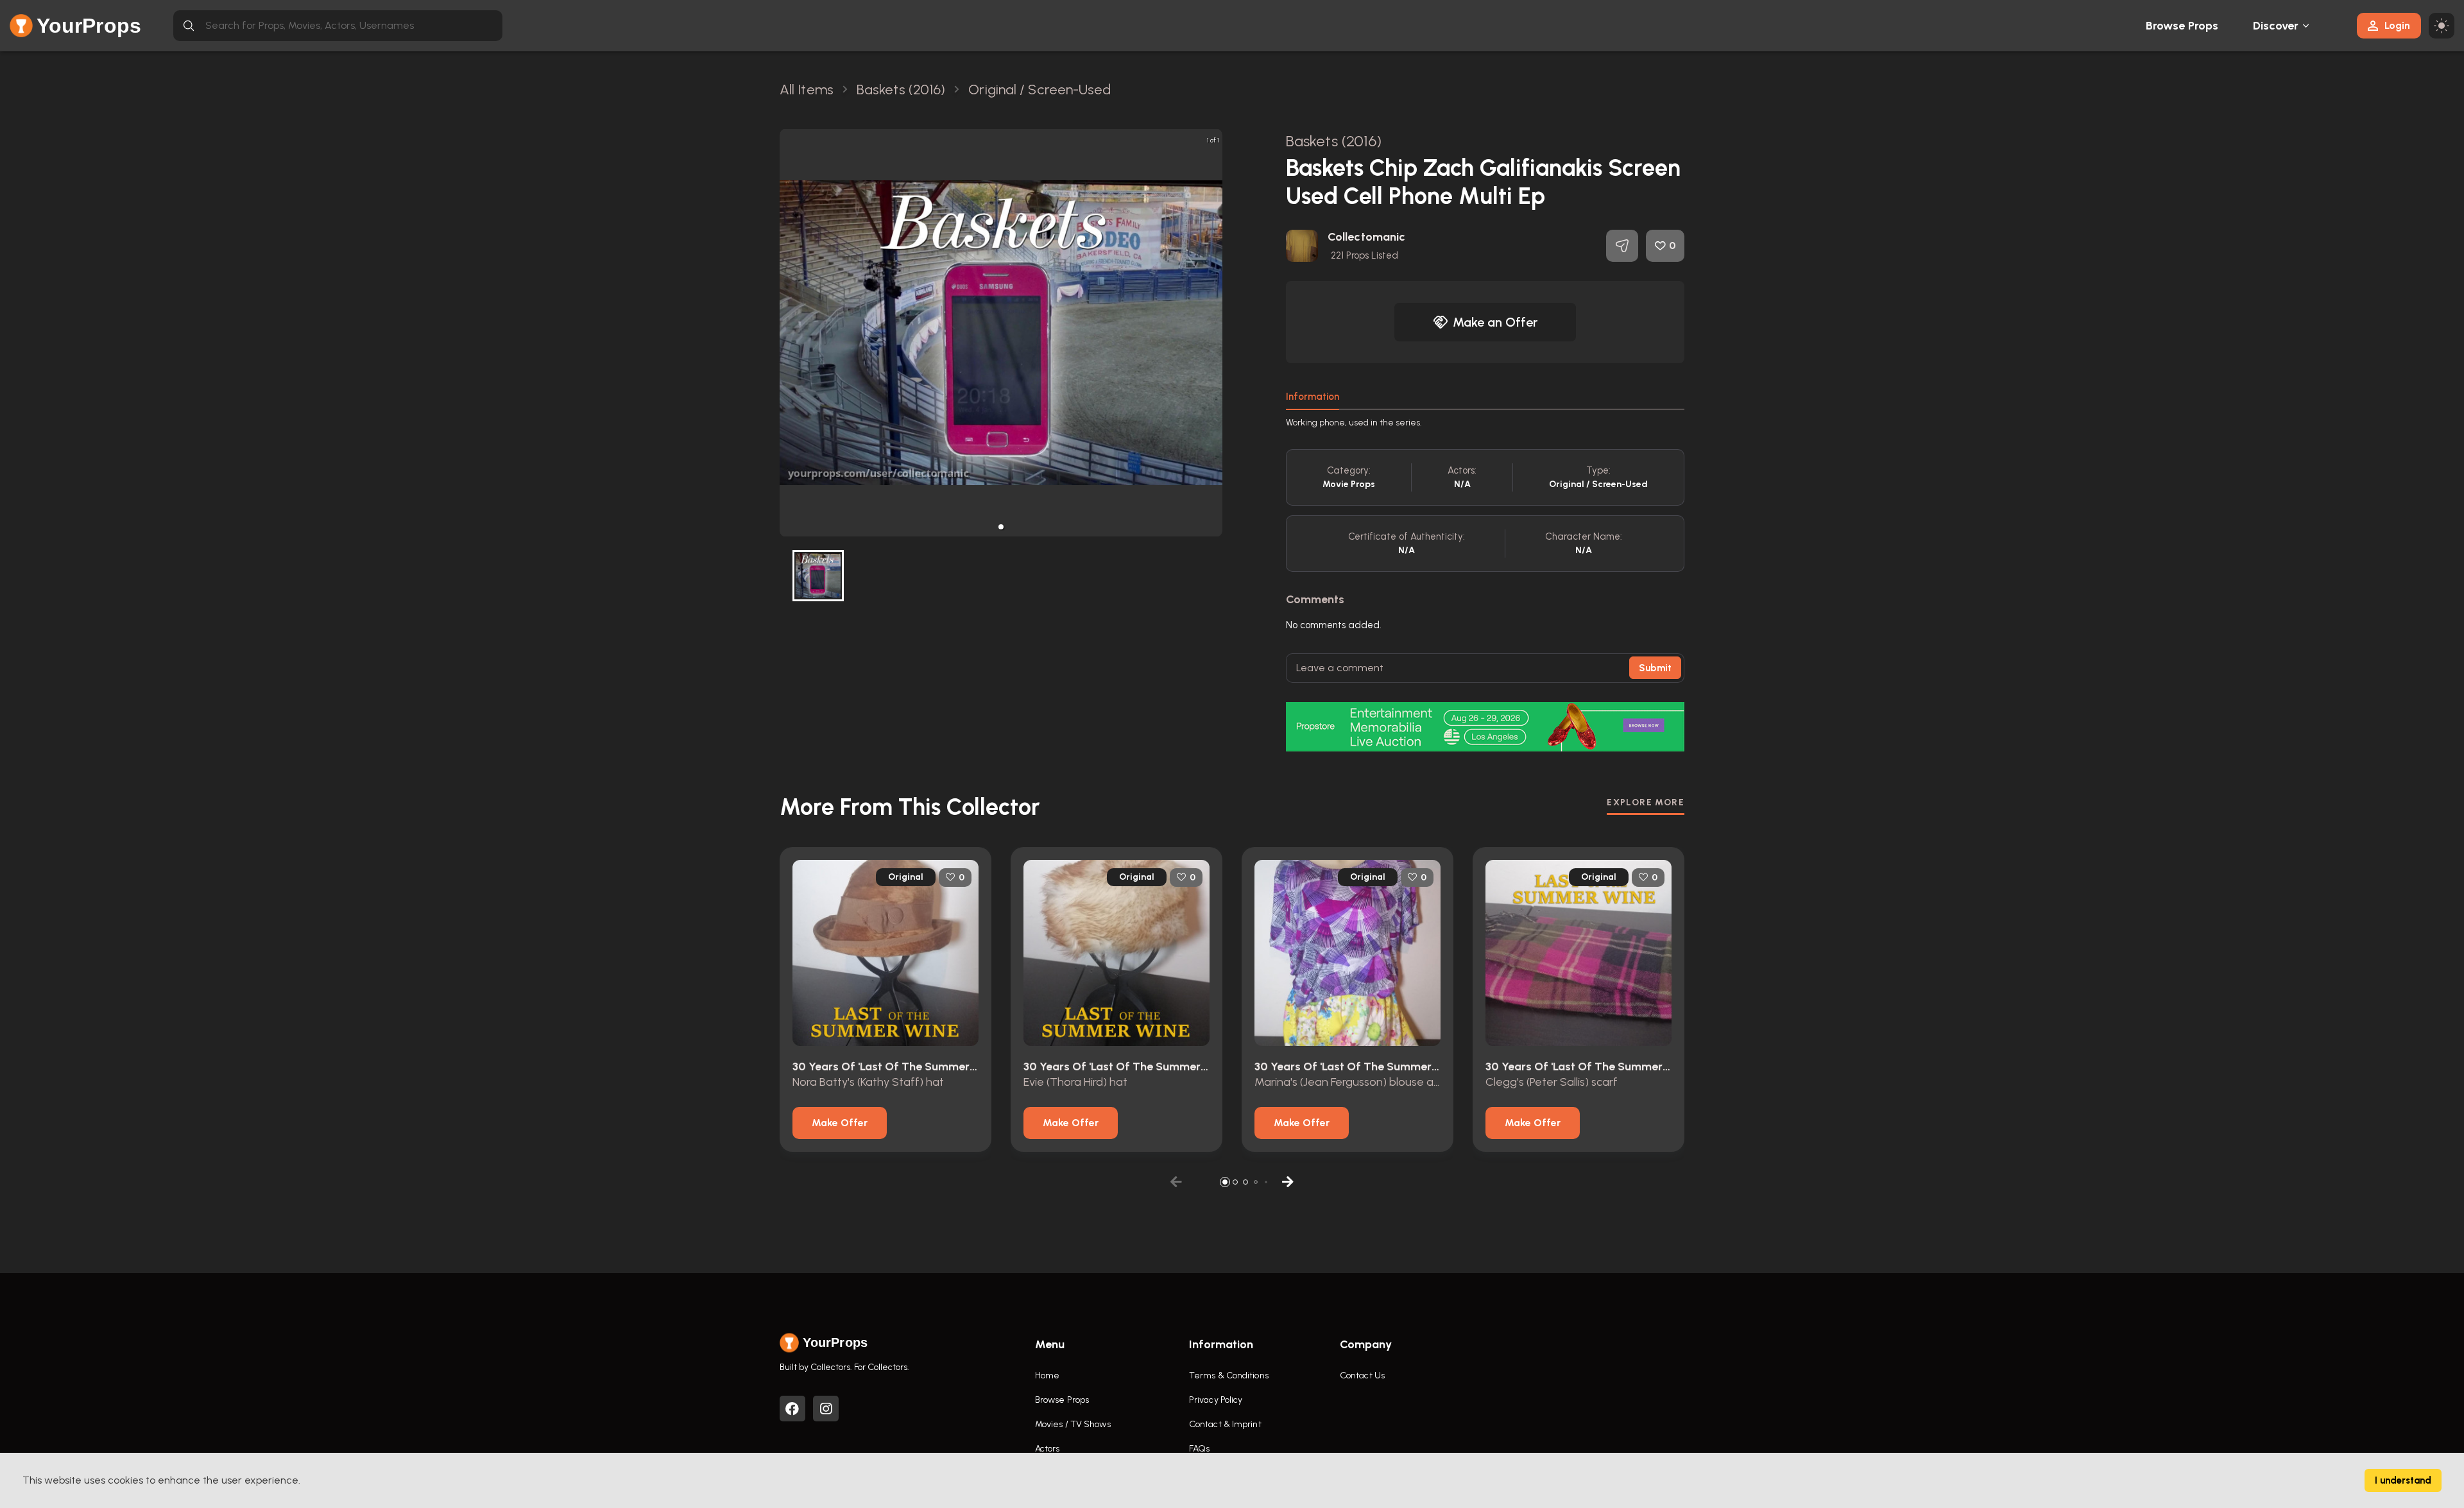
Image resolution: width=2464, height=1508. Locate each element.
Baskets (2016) (1334, 141)
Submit (1655, 668)
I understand (2403, 1480)
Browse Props (2182, 26)
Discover (2276, 26)
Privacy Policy (1216, 1400)
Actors (1048, 1449)
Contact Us (1362, 1375)
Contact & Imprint (1225, 1424)
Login (2397, 25)
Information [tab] (1313, 397)
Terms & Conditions (1229, 1375)
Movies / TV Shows (1073, 1424)
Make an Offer (1495, 322)
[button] (1001, 527)
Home (1047, 1375)
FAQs (1199, 1449)
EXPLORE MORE (1646, 802)
